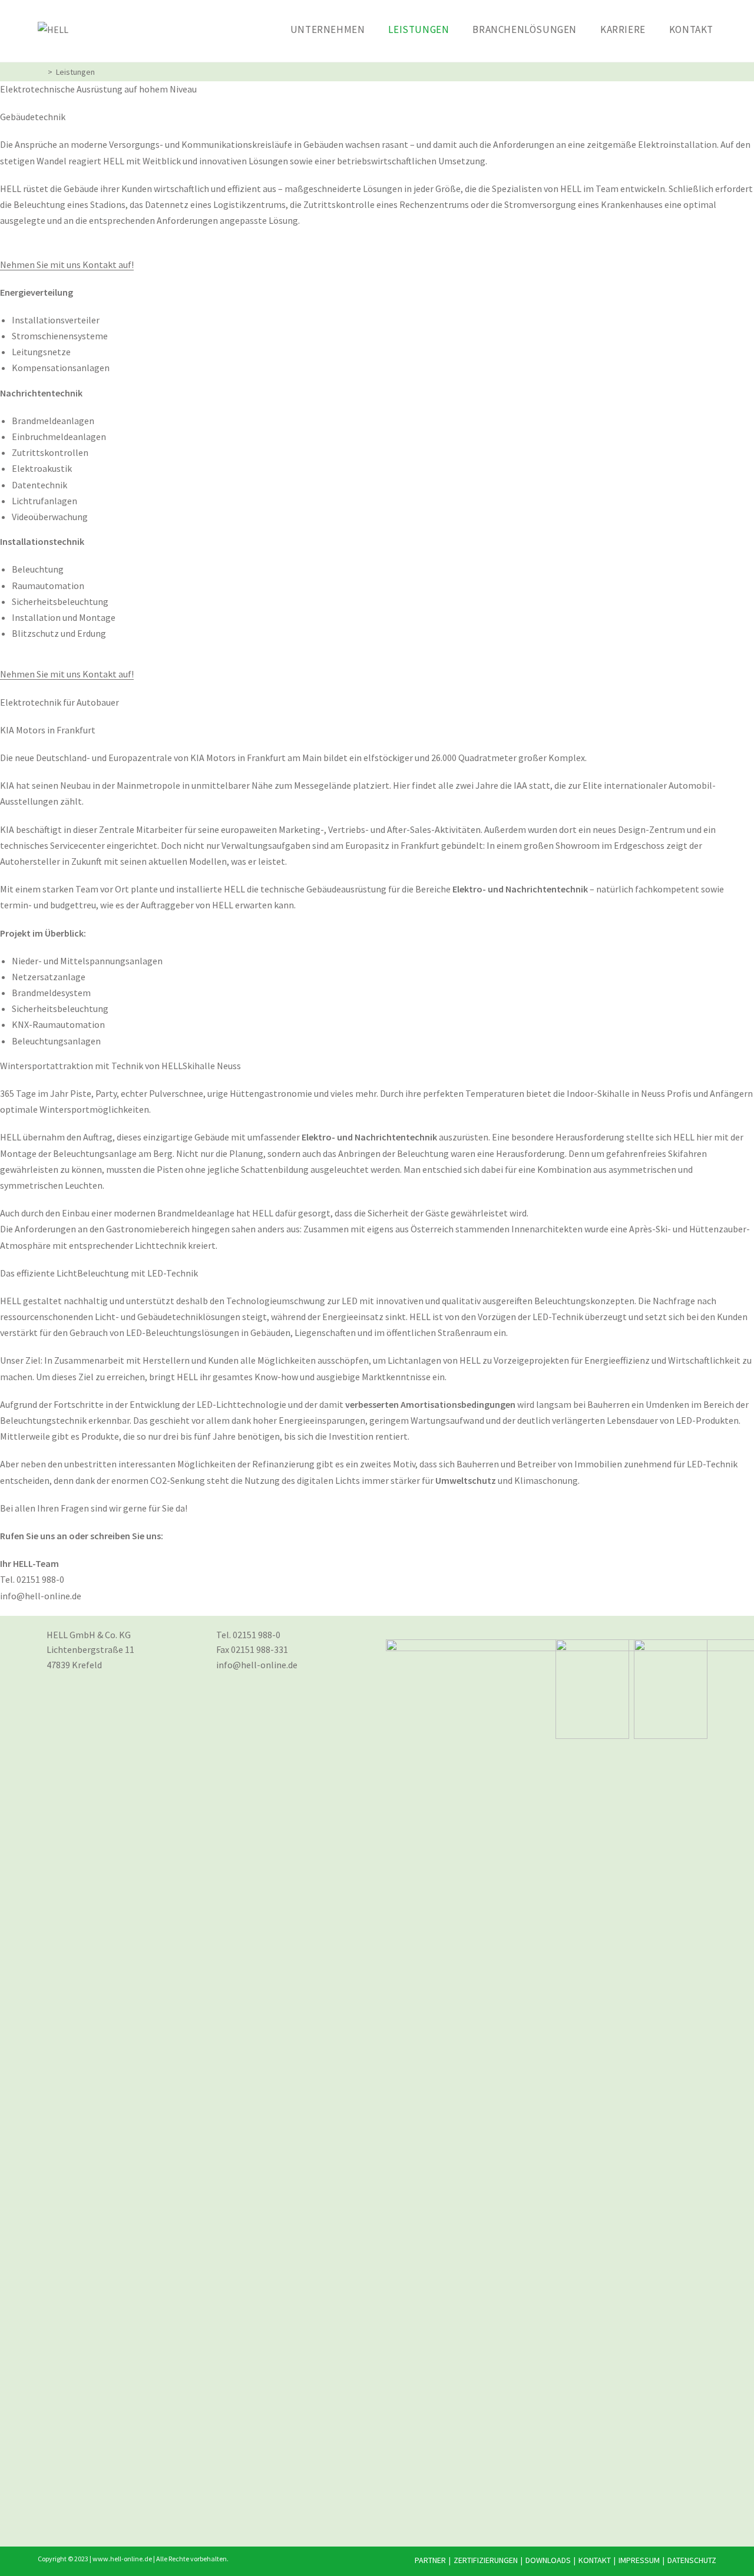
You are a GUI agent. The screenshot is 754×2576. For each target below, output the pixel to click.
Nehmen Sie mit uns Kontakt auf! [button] (67, 264)
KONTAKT (595, 2560)
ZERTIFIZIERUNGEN (486, 2560)
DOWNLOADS (548, 2560)
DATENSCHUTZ (692, 2560)
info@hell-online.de (257, 1665)
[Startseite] (41, 72)
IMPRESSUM (639, 2560)
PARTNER (430, 2560)
